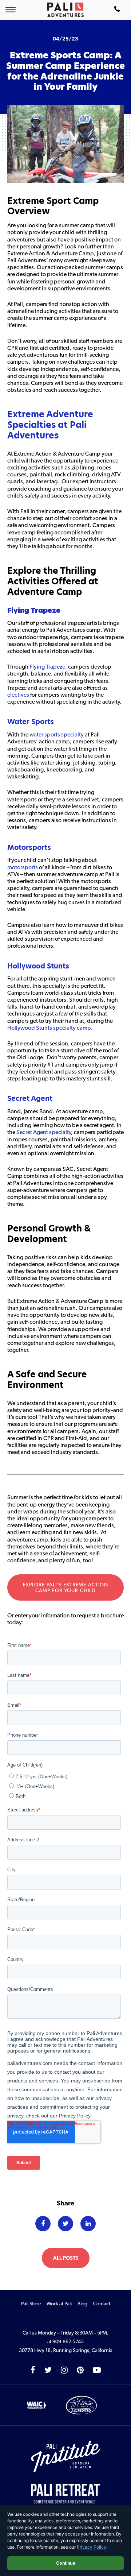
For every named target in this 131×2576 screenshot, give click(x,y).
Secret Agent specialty (44, 1132)
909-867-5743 (117, 10)
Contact (102, 2304)
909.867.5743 (68, 2341)
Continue (66, 2563)
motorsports (23, 867)
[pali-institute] (65, 2457)
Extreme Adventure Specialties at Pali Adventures (50, 425)
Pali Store (31, 2304)
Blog (82, 2304)
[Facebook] (43, 2224)
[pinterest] (80, 2370)
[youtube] (97, 2370)
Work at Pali (59, 2304)
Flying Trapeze (34, 610)
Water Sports (31, 722)
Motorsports (29, 848)
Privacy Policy (92, 2547)
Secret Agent (30, 1099)
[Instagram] (64, 2370)
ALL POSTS (66, 2258)
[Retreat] (65, 2494)
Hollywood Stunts (38, 966)
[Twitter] (65, 2224)
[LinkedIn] (88, 2224)
